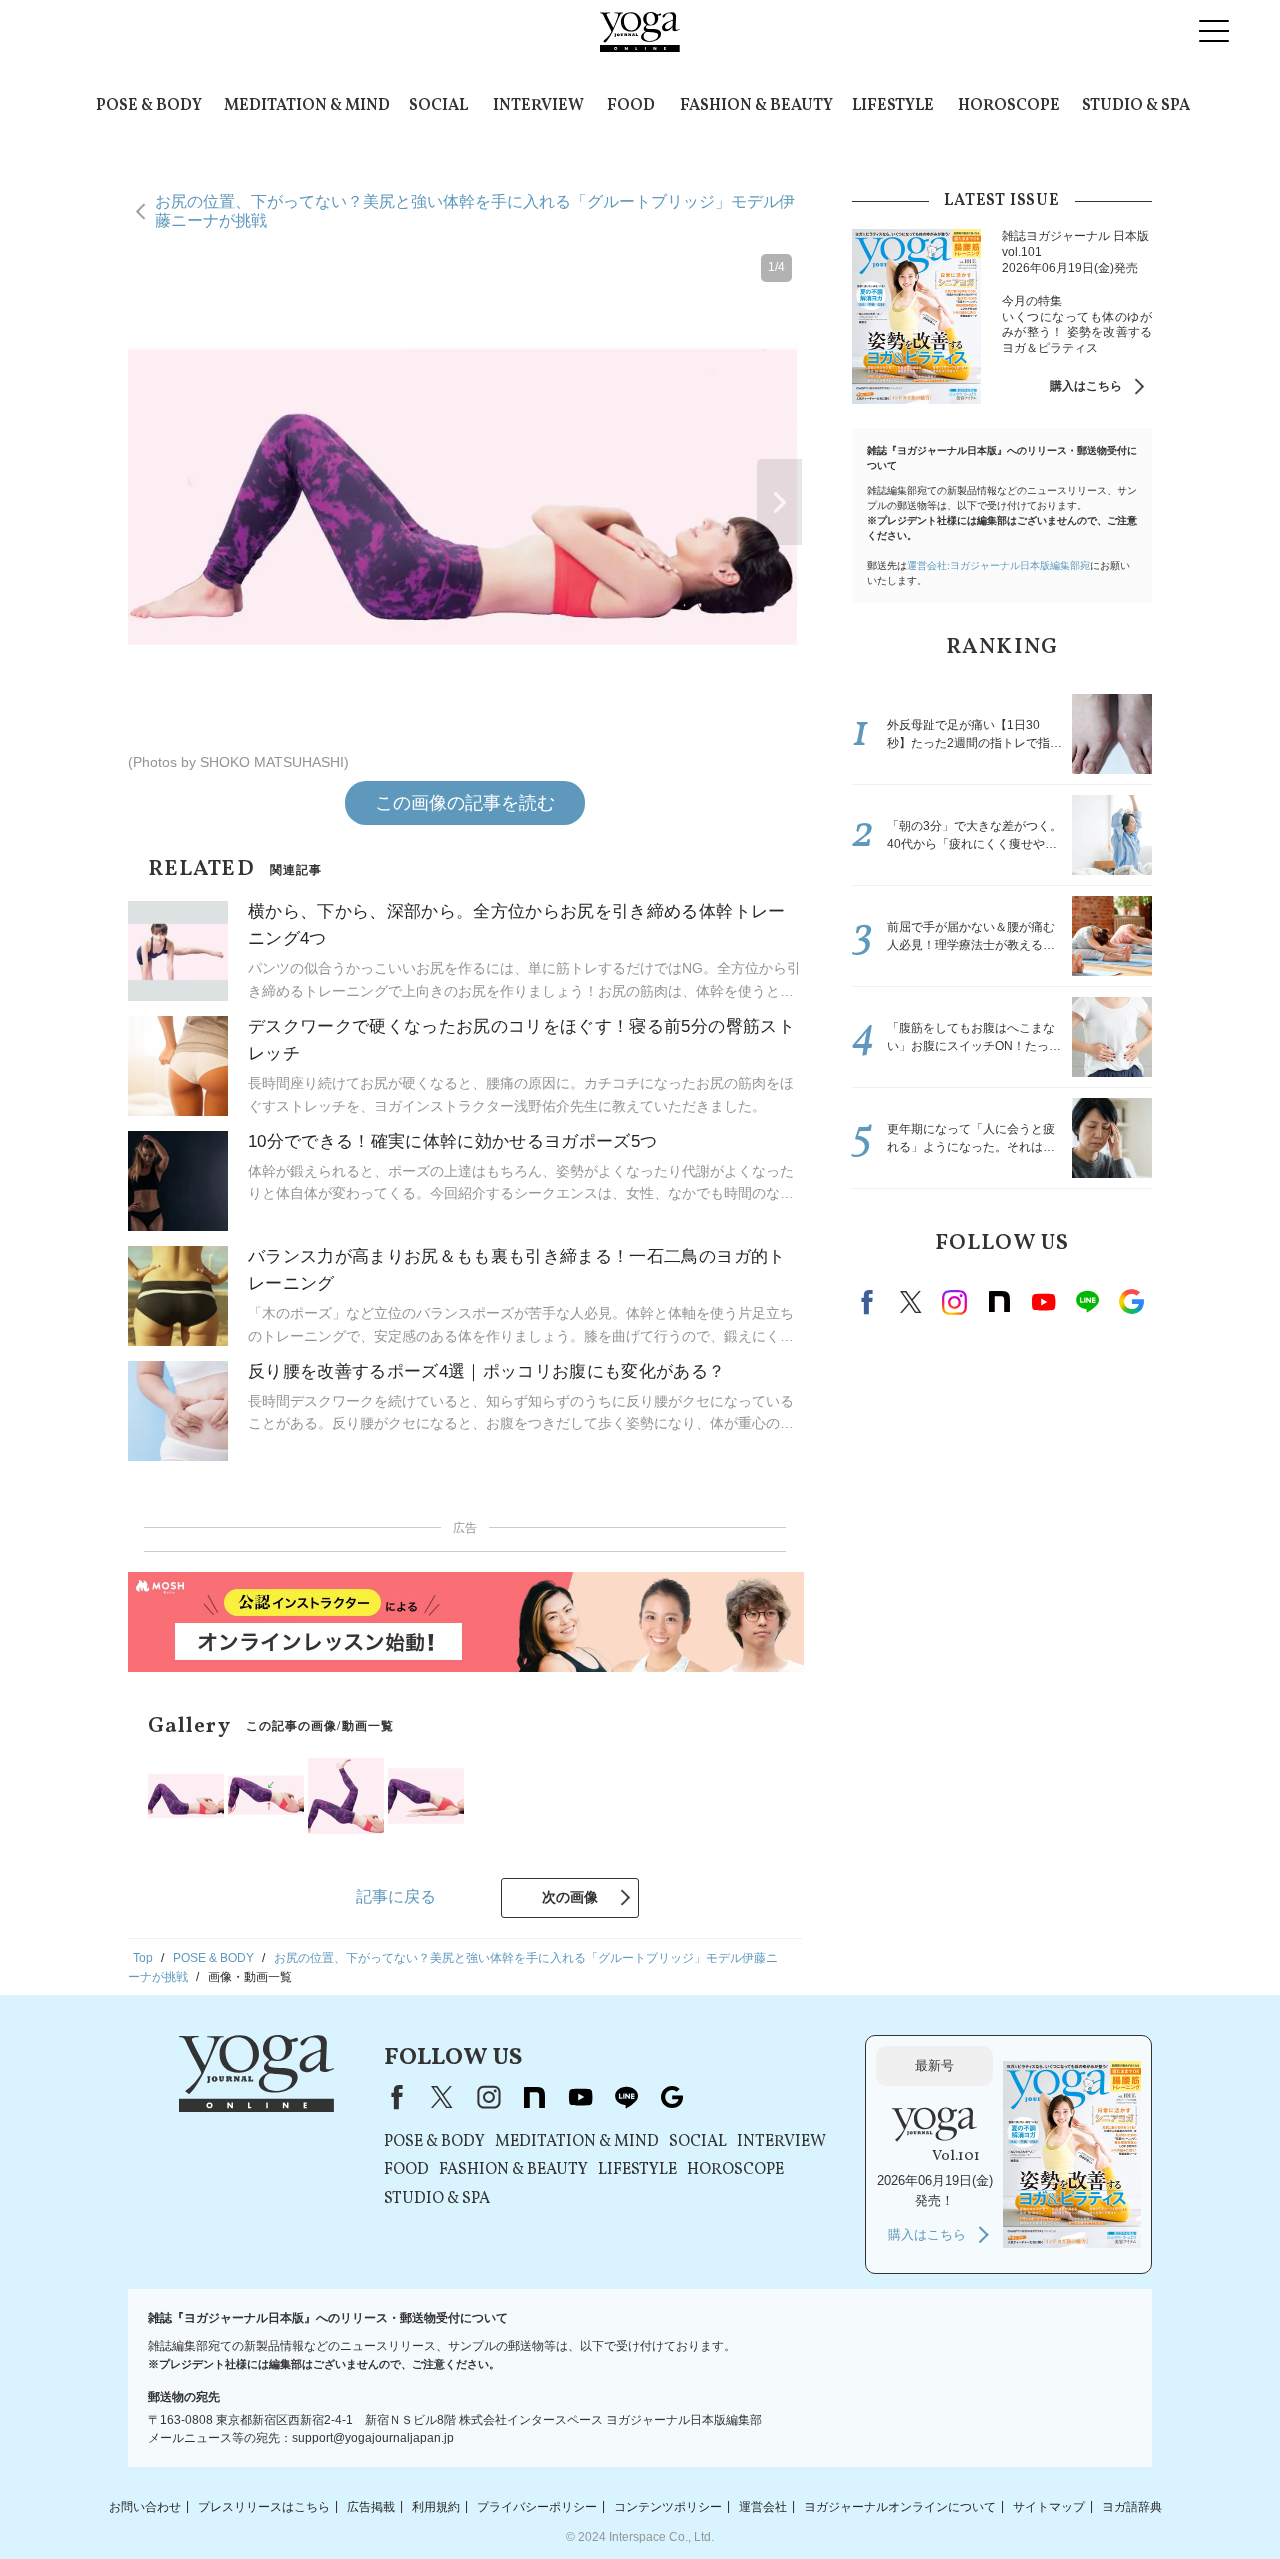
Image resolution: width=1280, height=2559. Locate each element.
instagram (955, 1302)
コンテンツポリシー (668, 2506)
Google (1131, 1302)
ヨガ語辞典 (1132, 2506)
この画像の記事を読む (465, 803)
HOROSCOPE (1009, 106)
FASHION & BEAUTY (756, 106)
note (999, 1302)
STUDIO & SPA (1136, 106)
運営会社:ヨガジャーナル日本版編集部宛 (998, 565)
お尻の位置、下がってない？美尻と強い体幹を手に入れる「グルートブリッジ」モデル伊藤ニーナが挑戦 (475, 210)
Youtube (1043, 1302)
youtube (580, 2097)
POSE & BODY (149, 106)
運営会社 (763, 2506)
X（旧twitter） (911, 1302)
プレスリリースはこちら (264, 2506)
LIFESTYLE (893, 106)
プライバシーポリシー (537, 2506)
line (1087, 1302)
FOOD (631, 106)
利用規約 (436, 2506)
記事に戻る (396, 1896)
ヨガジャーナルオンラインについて (900, 2506)
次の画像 (570, 1897)
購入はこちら (1086, 386)
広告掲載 (371, 2506)
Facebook (870, 1302)
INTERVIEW (538, 106)
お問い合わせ (145, 2506)
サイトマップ (1049, 2506)
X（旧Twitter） (442, 2097)
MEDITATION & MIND (307, 106)
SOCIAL (438, 106)
